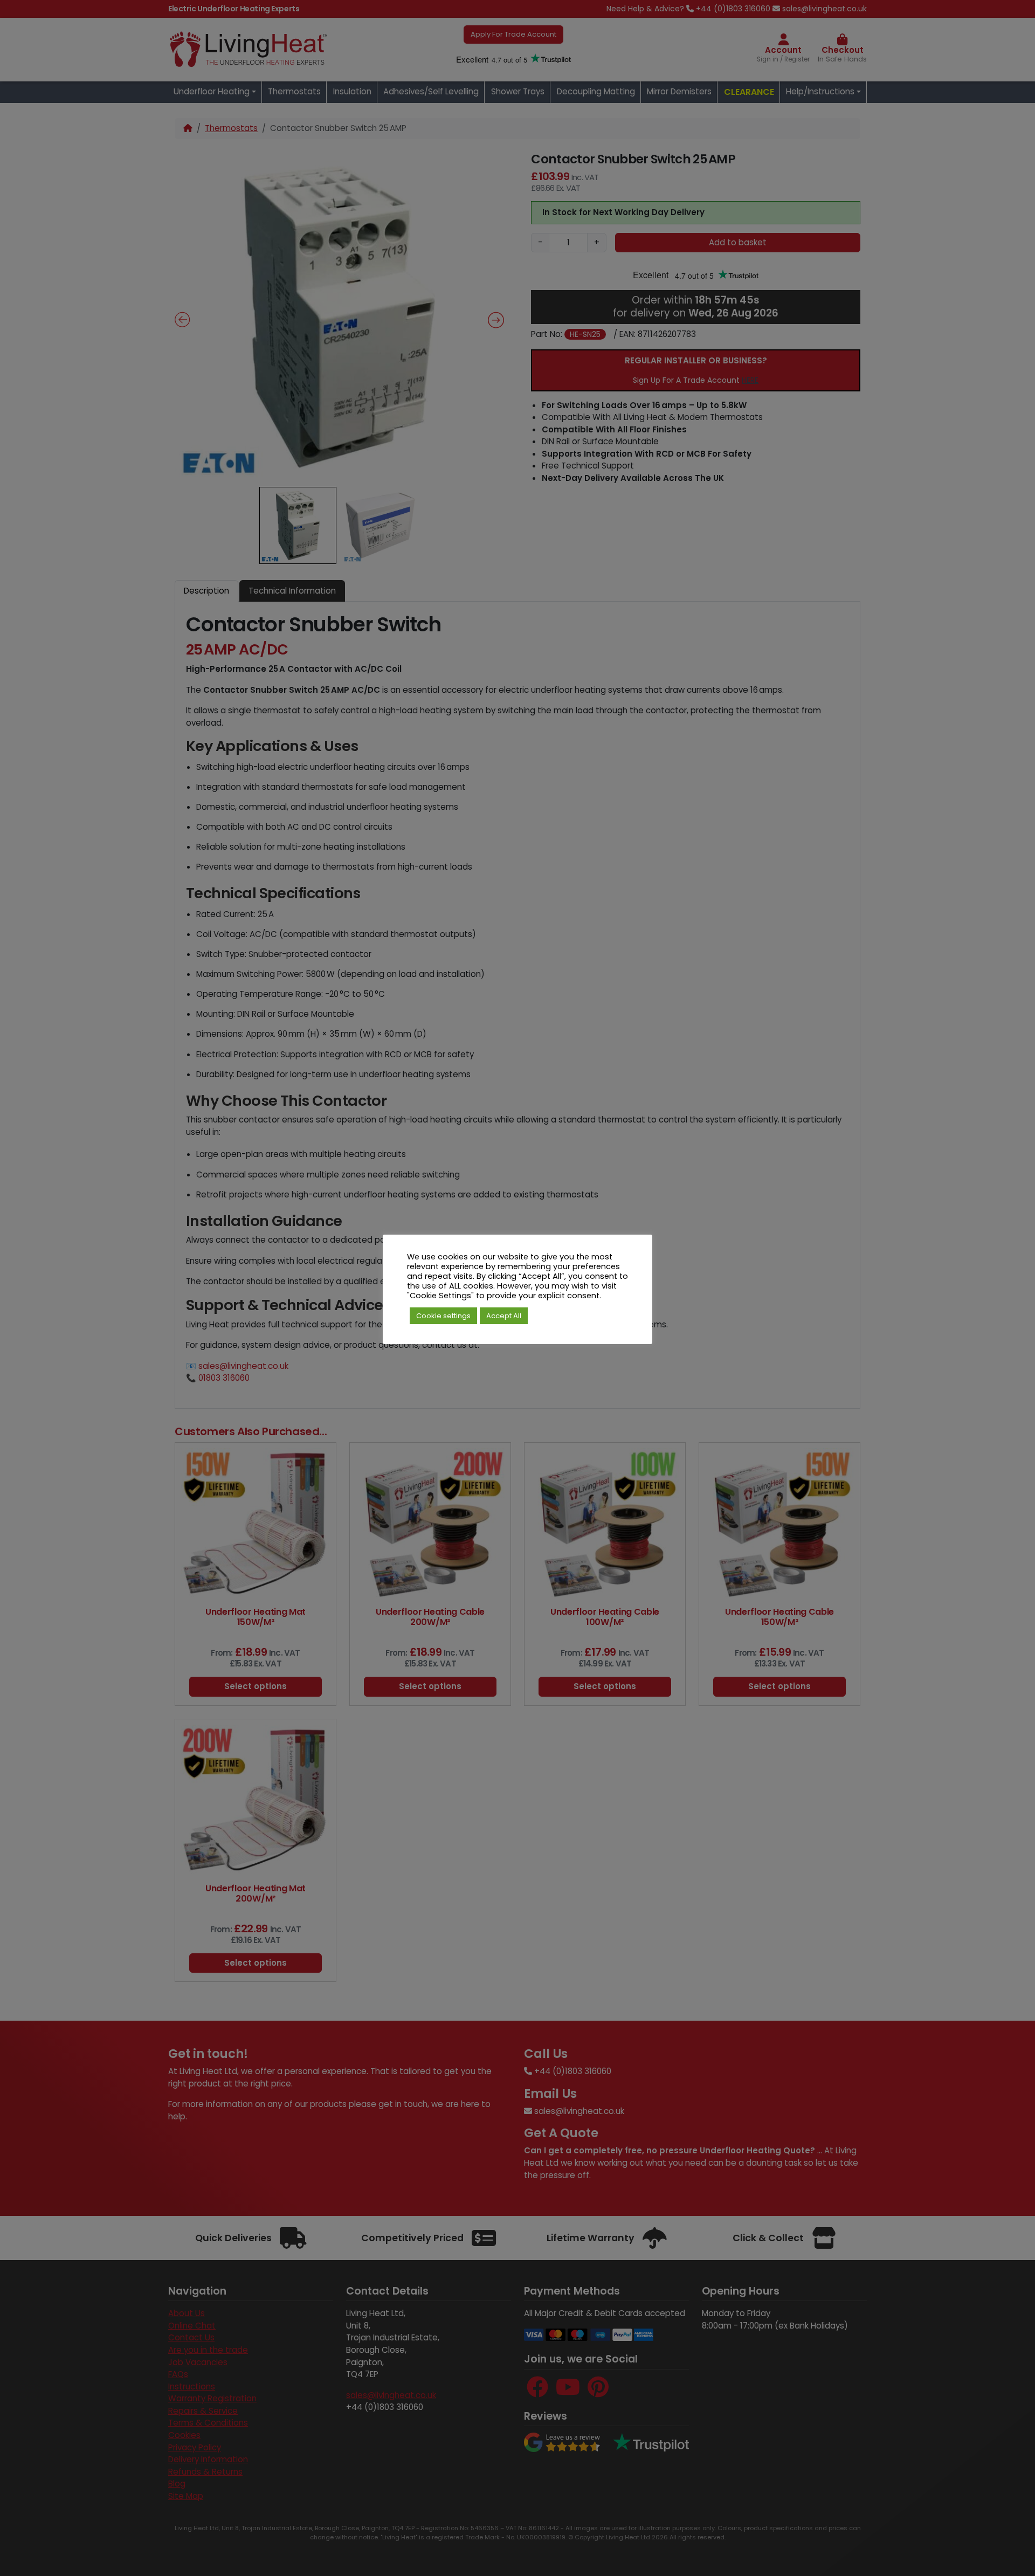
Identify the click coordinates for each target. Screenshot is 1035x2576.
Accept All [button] (504, 1316)
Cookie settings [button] (443, 1316)
